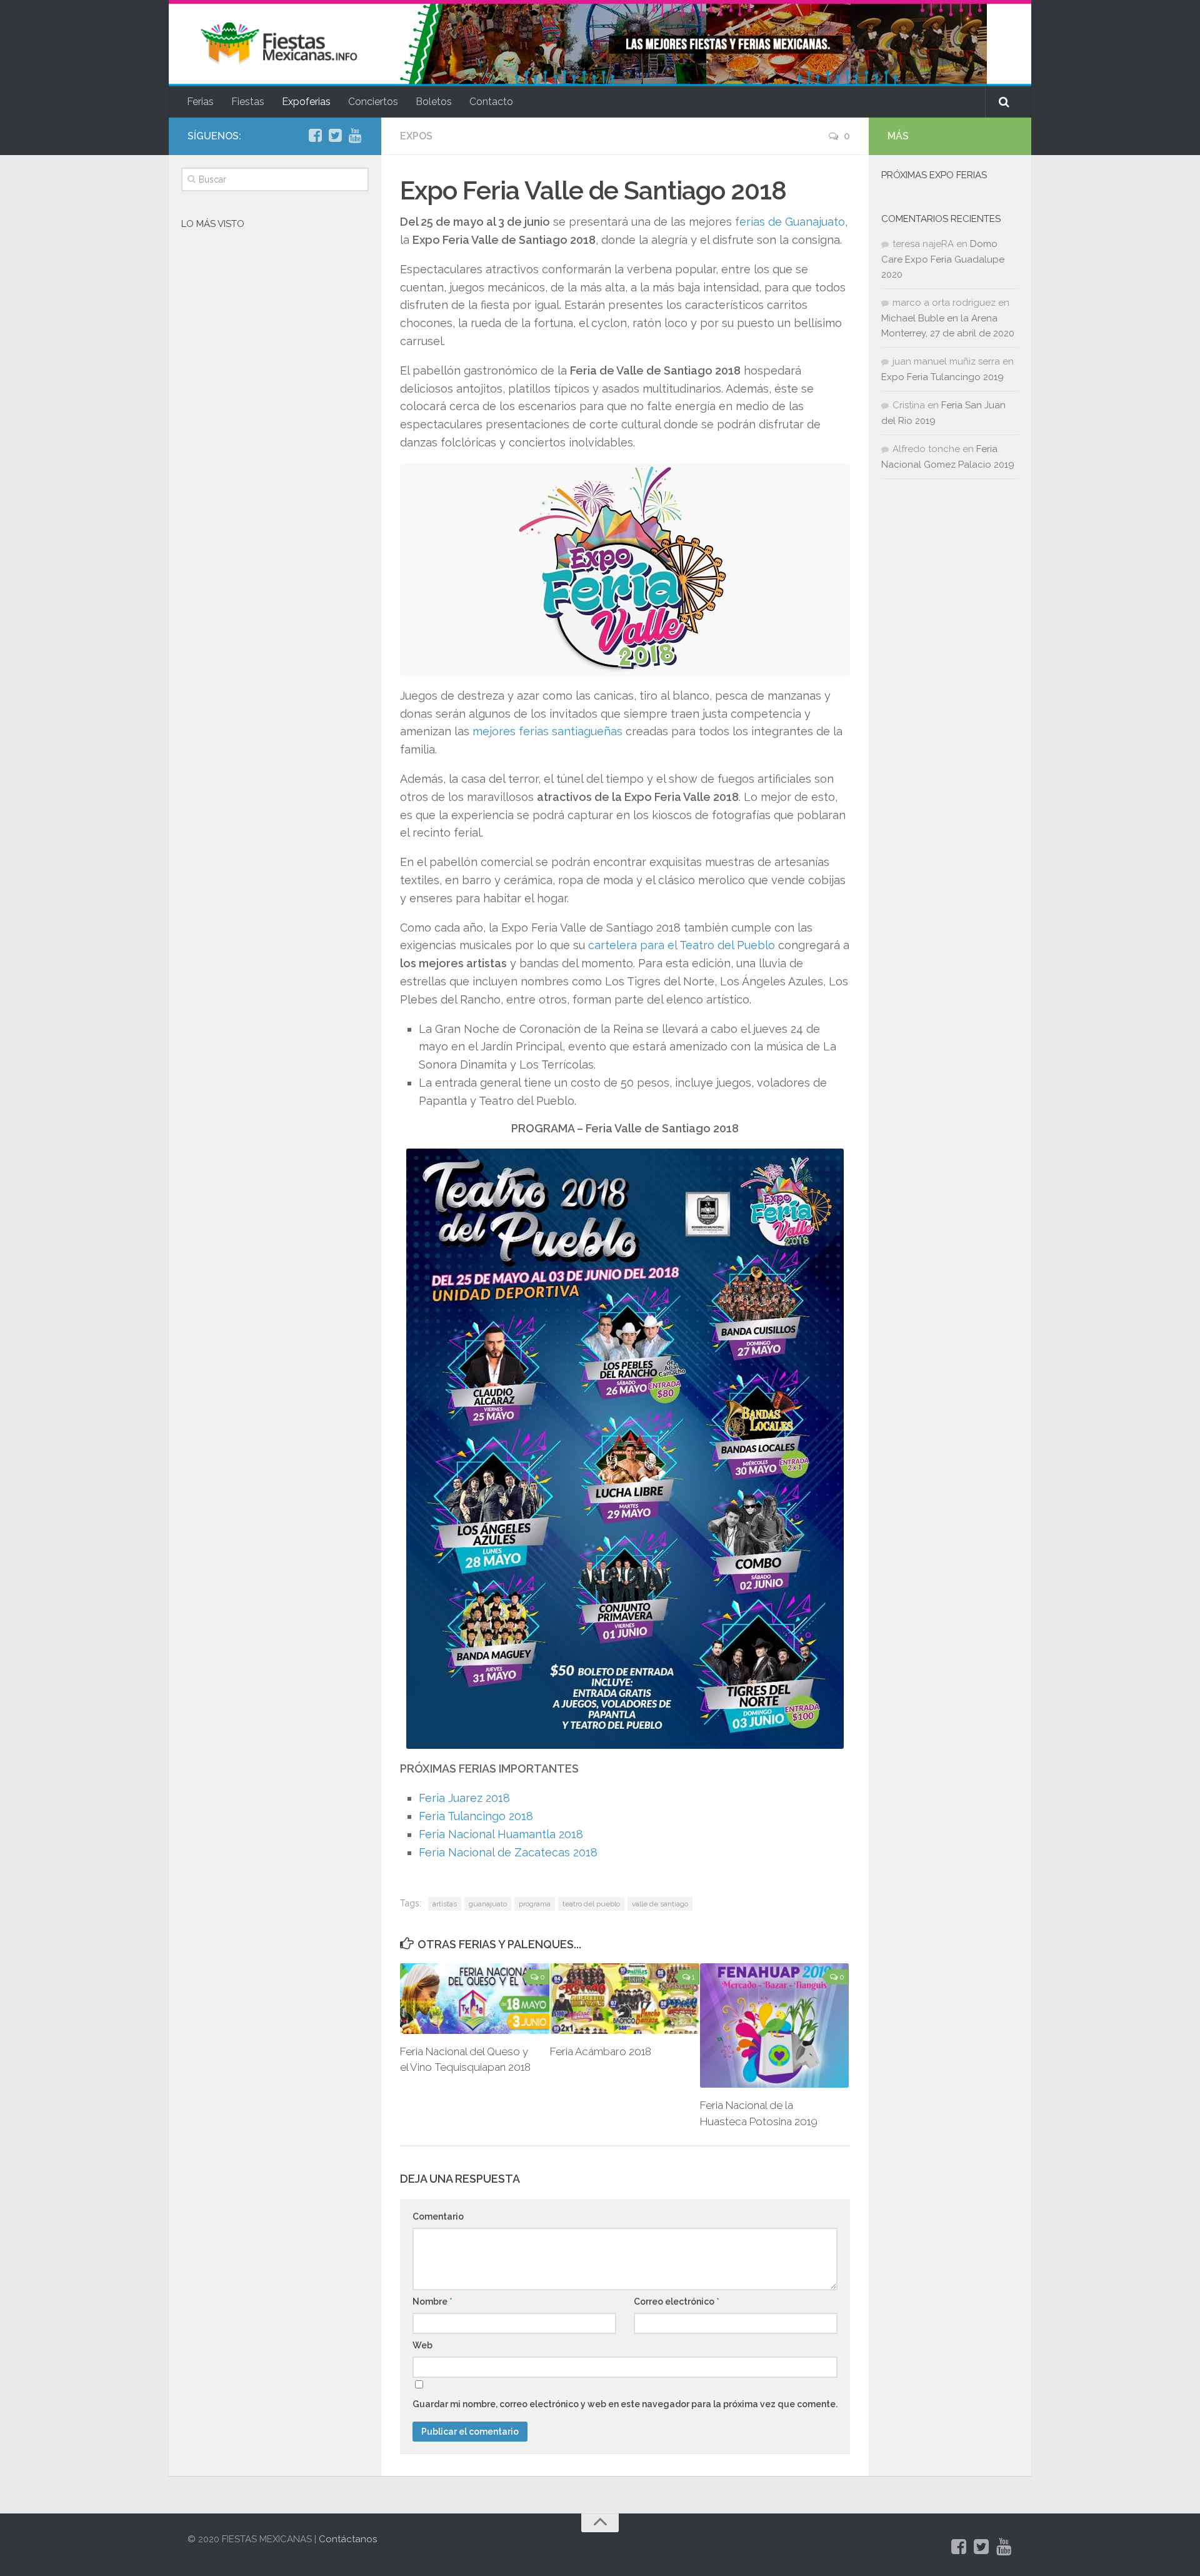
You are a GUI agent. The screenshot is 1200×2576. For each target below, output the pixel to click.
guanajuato (488, 1904)
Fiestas (248, 102)
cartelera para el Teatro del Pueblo (682, 945)
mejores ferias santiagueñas (547, 731)
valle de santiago (660, 1904)
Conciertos (373, 102)
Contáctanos (348, 2539)
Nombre (432, 2302)
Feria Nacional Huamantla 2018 (501, 1834)
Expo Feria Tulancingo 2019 (942, 377)
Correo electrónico (677, 2302)
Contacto (491, 102)
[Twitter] (335, 136)
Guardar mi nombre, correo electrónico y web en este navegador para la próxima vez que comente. (625, 2404)
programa (535, 1904)
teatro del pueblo (591, 1904)
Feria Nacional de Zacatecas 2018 (508, 1852)
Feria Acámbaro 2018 (601, 2051)
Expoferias (306, 102)
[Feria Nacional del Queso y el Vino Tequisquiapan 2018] (475, 1998)
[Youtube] (355, 136)
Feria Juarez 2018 (464, 1798)
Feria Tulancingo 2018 (476, 1816)
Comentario (438, 2216)
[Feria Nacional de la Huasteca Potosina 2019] (775, 2025)
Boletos (434, 102)
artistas (445, 1904)
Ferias (200, 102)
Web (422, 2345)
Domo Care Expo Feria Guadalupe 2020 (943, 259)
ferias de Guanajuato (790, 222)
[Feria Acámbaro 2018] (625, 1998)
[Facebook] (315, 136)
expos (416, 136)
